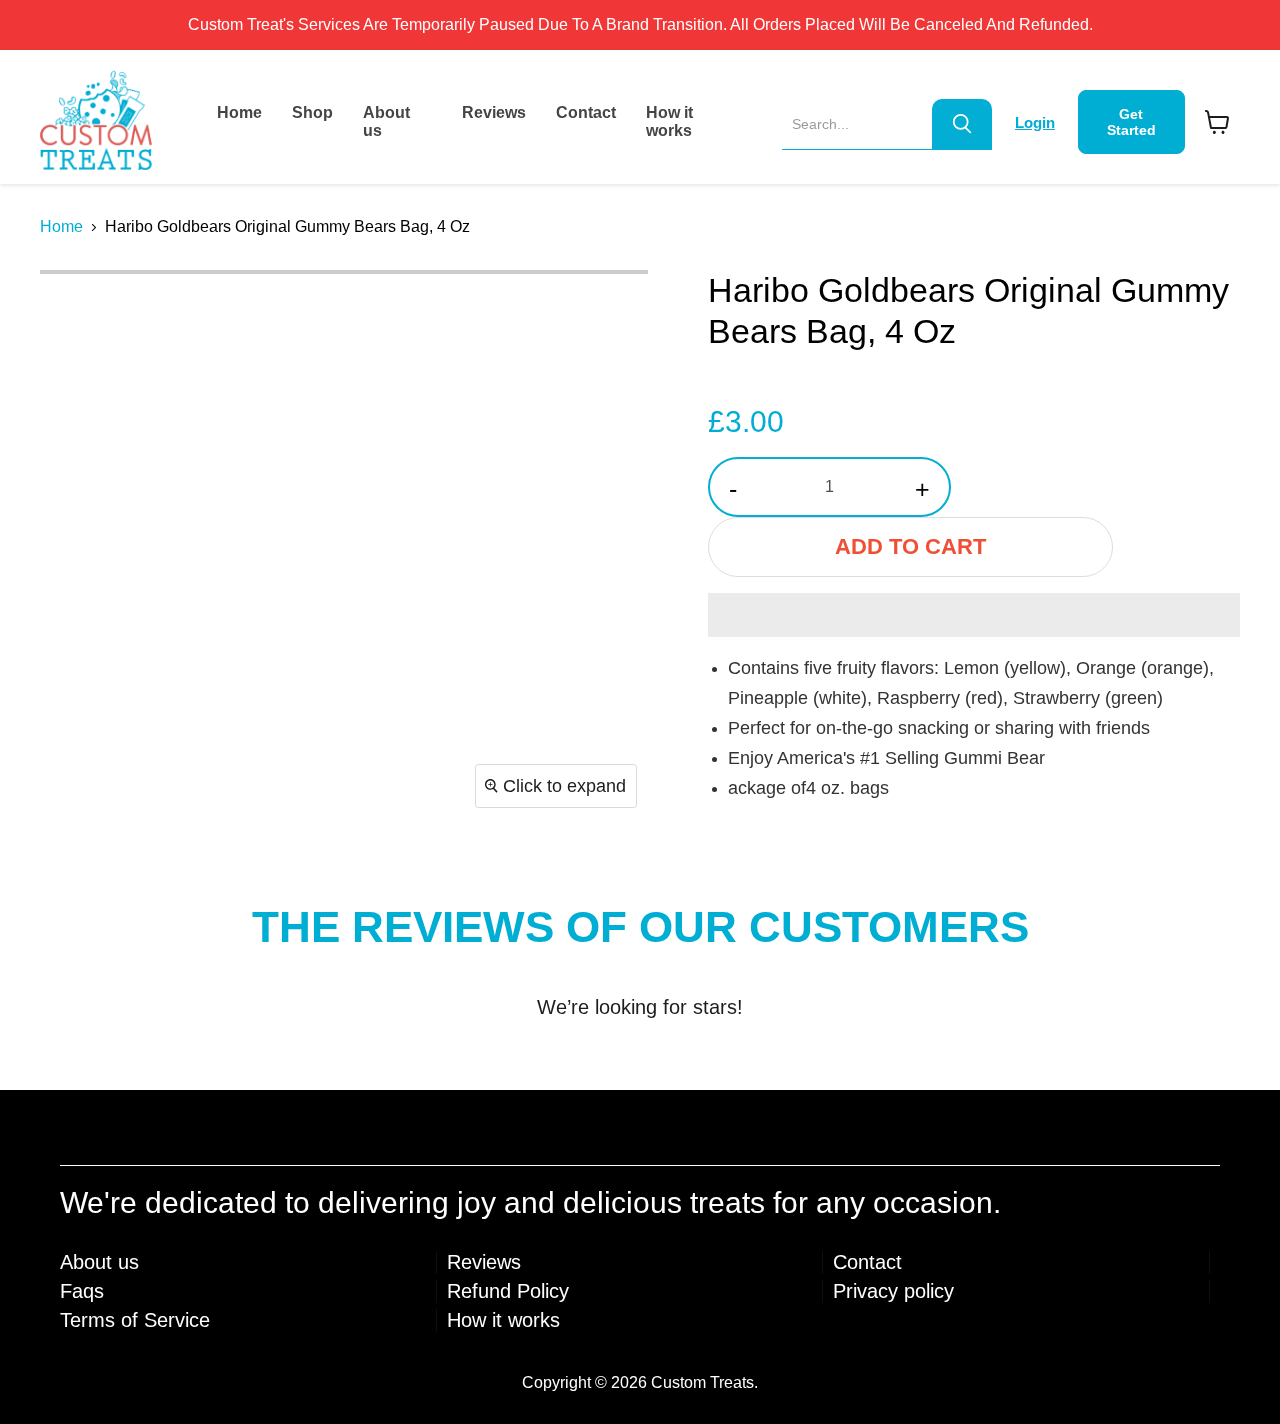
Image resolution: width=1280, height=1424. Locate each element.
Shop (312, 112)
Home (239, 112)
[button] (974, 615)
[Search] (962, 124)
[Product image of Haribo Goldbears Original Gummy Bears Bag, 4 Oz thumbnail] (77, 311)
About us (386, 121)
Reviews (494, 112)
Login (1035, 122)
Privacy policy (893, 1291)
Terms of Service (135, 1320)
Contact (586, 112)
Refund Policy (508, 1291)
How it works (669, 121)
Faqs (82, 1291)
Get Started (1131, 122)
